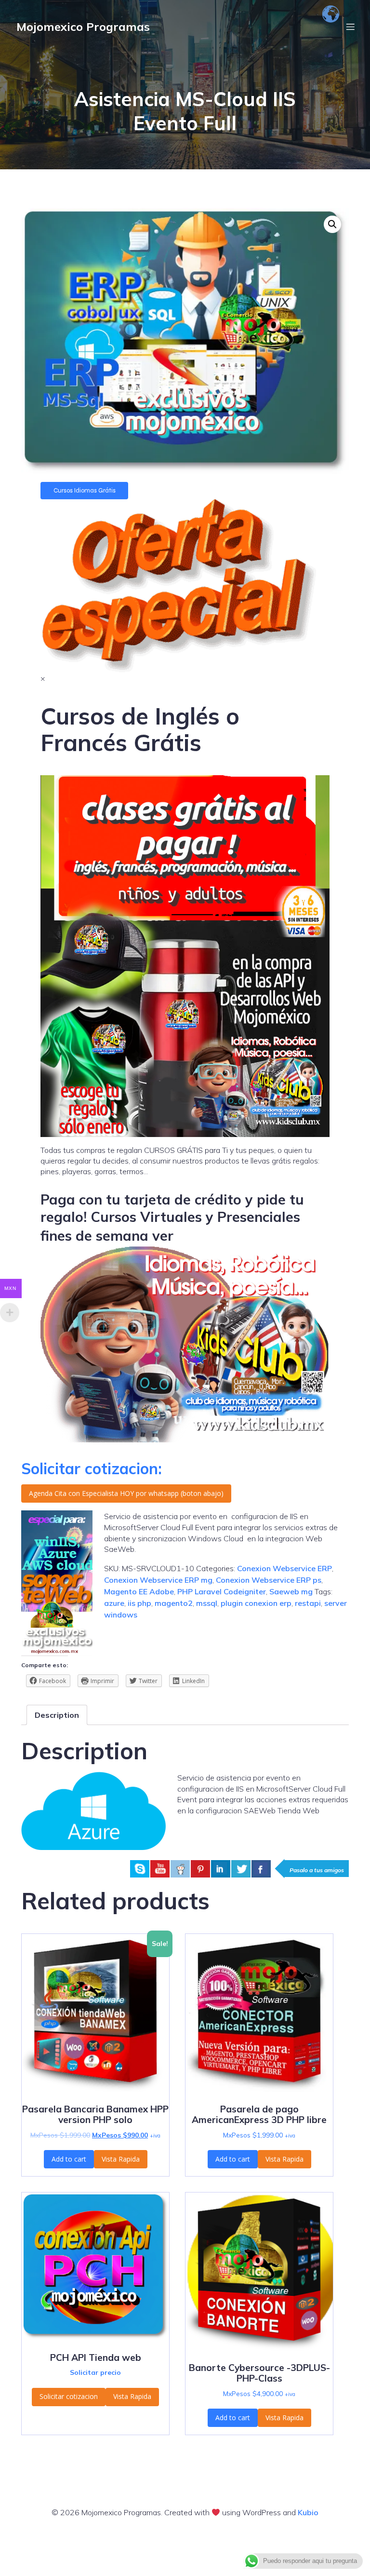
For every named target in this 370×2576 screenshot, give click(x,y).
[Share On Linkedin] (221, 1869)
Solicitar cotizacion (69, 2396)
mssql (207, 1603)
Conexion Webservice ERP (284, 1568)
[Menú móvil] (350, 27)
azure (114, 1603)
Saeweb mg (291, 1591)
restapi (308, 1603)
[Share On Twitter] (241, 1869)
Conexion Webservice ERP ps (269, 1580)
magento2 (174, 1603)
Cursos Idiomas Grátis (85, 491)
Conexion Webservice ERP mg (158, 1580)
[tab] (57, 1715)
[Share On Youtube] (160, 1869)
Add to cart (69, 2159)
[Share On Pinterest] (200, 1869)
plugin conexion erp (256, 1603)
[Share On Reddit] (180, 1869)
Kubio (308, 2512)
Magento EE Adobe (139, 1591)
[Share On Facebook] (261, 1869)
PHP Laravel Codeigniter (222, 1591)
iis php (139, 1603)
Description (57, 1715)
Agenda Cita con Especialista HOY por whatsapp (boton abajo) (126, 1493)
